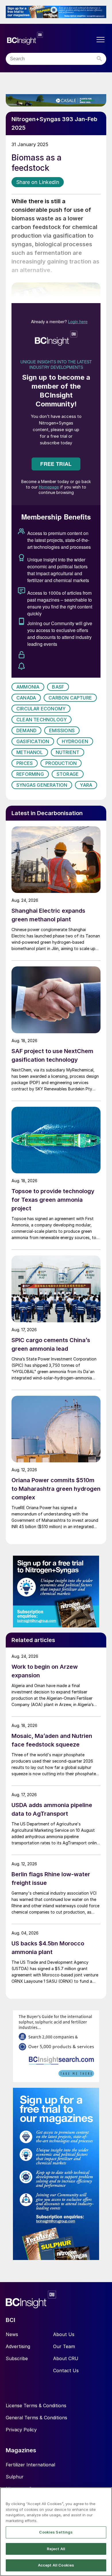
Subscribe (17, 2358)
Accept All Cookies (56, 2565)
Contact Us (66, 2370)
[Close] (105, 2495)
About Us (64, 2334)
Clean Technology (41, 720)
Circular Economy (41, 709)
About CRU (66, 2358)
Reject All (56, 2549)
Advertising (18, 2346)
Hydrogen (75, 741)
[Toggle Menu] (101, 40)
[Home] (50, 38)
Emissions (62, 730)
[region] (56, 2532)
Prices (25, 763)
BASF (58, 687)
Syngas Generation (42, 785)
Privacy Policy (21, 2430)
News (12, 2334)
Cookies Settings (56, 2532)
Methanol (30, 752)
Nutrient (68, 752)
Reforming (30, 774)
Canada (26, 698)
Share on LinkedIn (38, 182)
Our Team (64, 2346)
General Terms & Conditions (36, 2418)
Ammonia (28, 687)
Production (61, 763)
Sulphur (15, 2477)
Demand (26, 730)
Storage (68, 774)
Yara (86, 785)
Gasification (33, 741)
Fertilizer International (30, 2465)
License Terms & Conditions (36, 2406)
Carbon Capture (70, 698)
